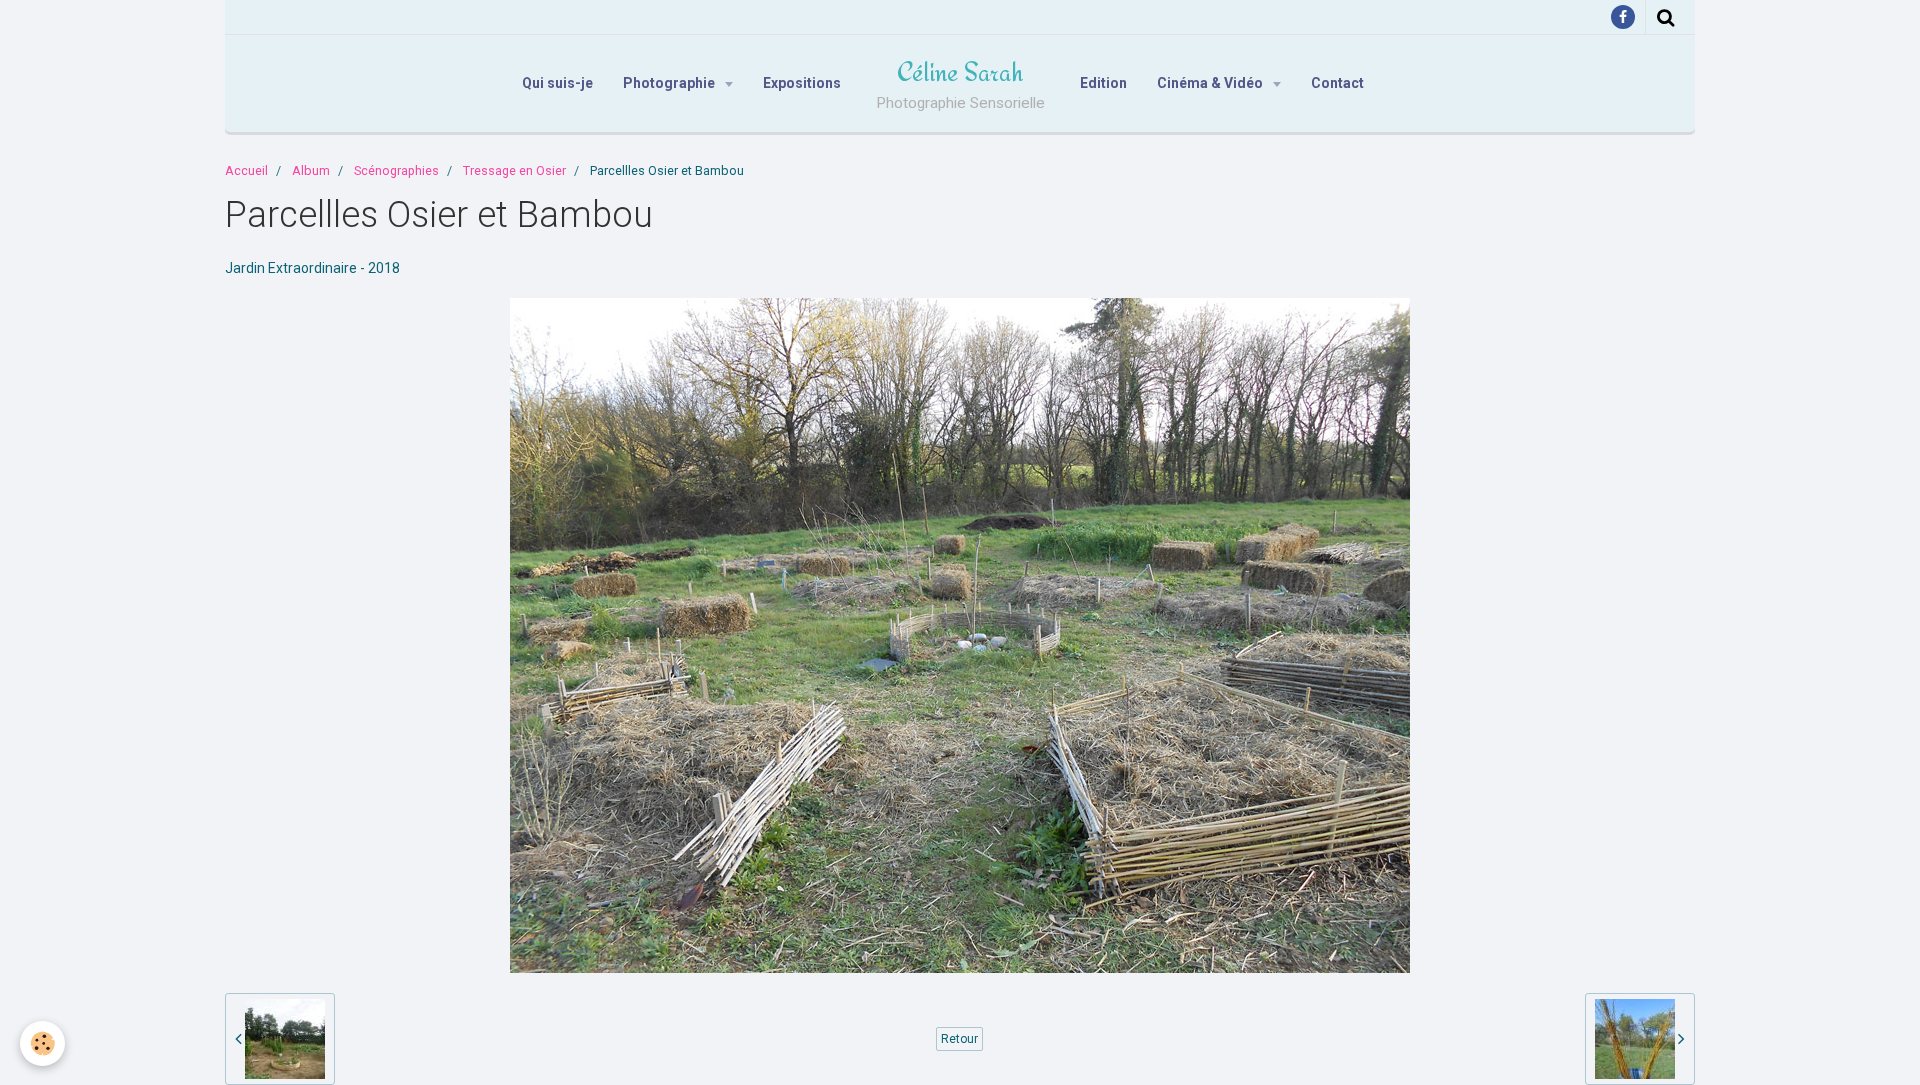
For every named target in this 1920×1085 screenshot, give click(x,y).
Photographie (670, 83)
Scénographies (396, 170)
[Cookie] (42, 1043)
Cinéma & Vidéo (1211, 83)
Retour (959, 1039)
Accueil (246, 170)
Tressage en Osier (514, 170)
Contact (1337, 83)
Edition (1103, 83)
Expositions (802, 83)
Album (311, 170)
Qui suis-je (557, 83)
